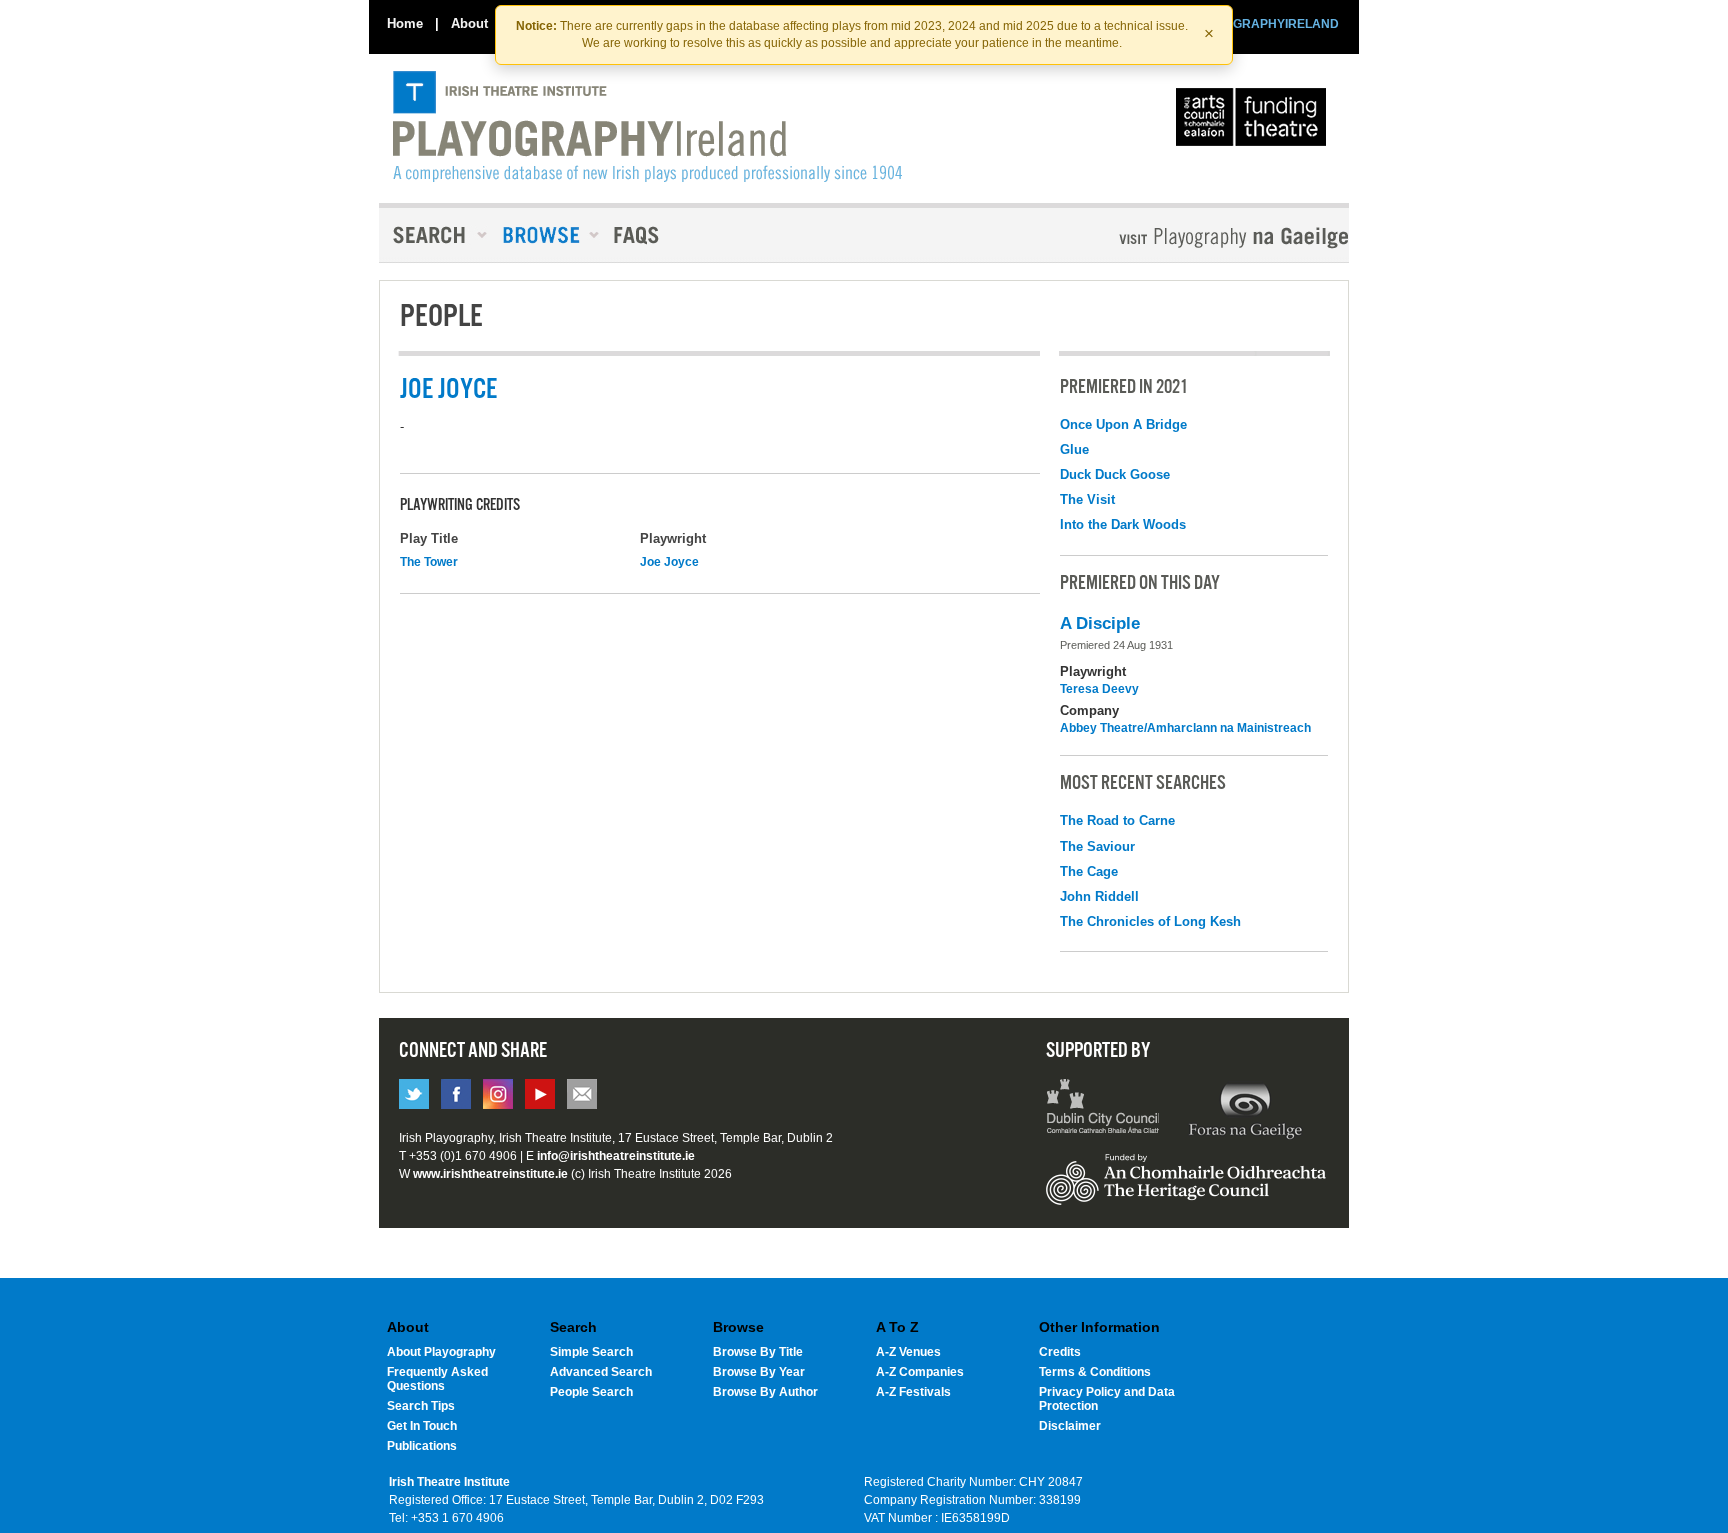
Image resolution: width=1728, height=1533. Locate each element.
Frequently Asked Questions (437, 1379)
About (469, 23)
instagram (498, 1094)
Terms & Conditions (1095, 1372)
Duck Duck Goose (1115, 474)
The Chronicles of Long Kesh (1150, 921)
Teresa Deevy (1099, 689)
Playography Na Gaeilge (1176, 237)
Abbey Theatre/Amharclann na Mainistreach (1185, 728)
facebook (456, 1094)
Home (405, 23)
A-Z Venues (908, 1352)
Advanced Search (601, 1372)
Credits (1060, 1352)
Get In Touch (422, 1426)
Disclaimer (1070, 1426)
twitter (414, 1094)
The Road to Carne (1117, 820)
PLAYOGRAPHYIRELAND (1266, 24)
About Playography (441, 1352)
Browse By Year (759, 1372)
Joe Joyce (669, 562)
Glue (1074, 449)
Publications (422, 1446)
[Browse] (544, 235)
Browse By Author (765, 1392)
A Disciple (1100, 623)
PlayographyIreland (647, 127)
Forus (1245, 1109)
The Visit (1087, 499)
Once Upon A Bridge (1123, 424)
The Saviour (1097, 846)
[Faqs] (638, 235)
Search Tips (421, 1406)
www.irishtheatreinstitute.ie (490, 1174)
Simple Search (591, 1352)
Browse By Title (758, 1352)
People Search (591, 1392)
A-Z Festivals (913, 1392)
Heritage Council (1186, 1189)
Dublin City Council (1103, 1109)
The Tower (429, 562)
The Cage (1089, 871)
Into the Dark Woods (1123, 524)
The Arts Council (1255, 122)
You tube (540, 1094)
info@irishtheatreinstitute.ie (616, 1156)
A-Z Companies (920, 1372)
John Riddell (1099, 896)
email (582, 1094)
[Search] (434, 235)
